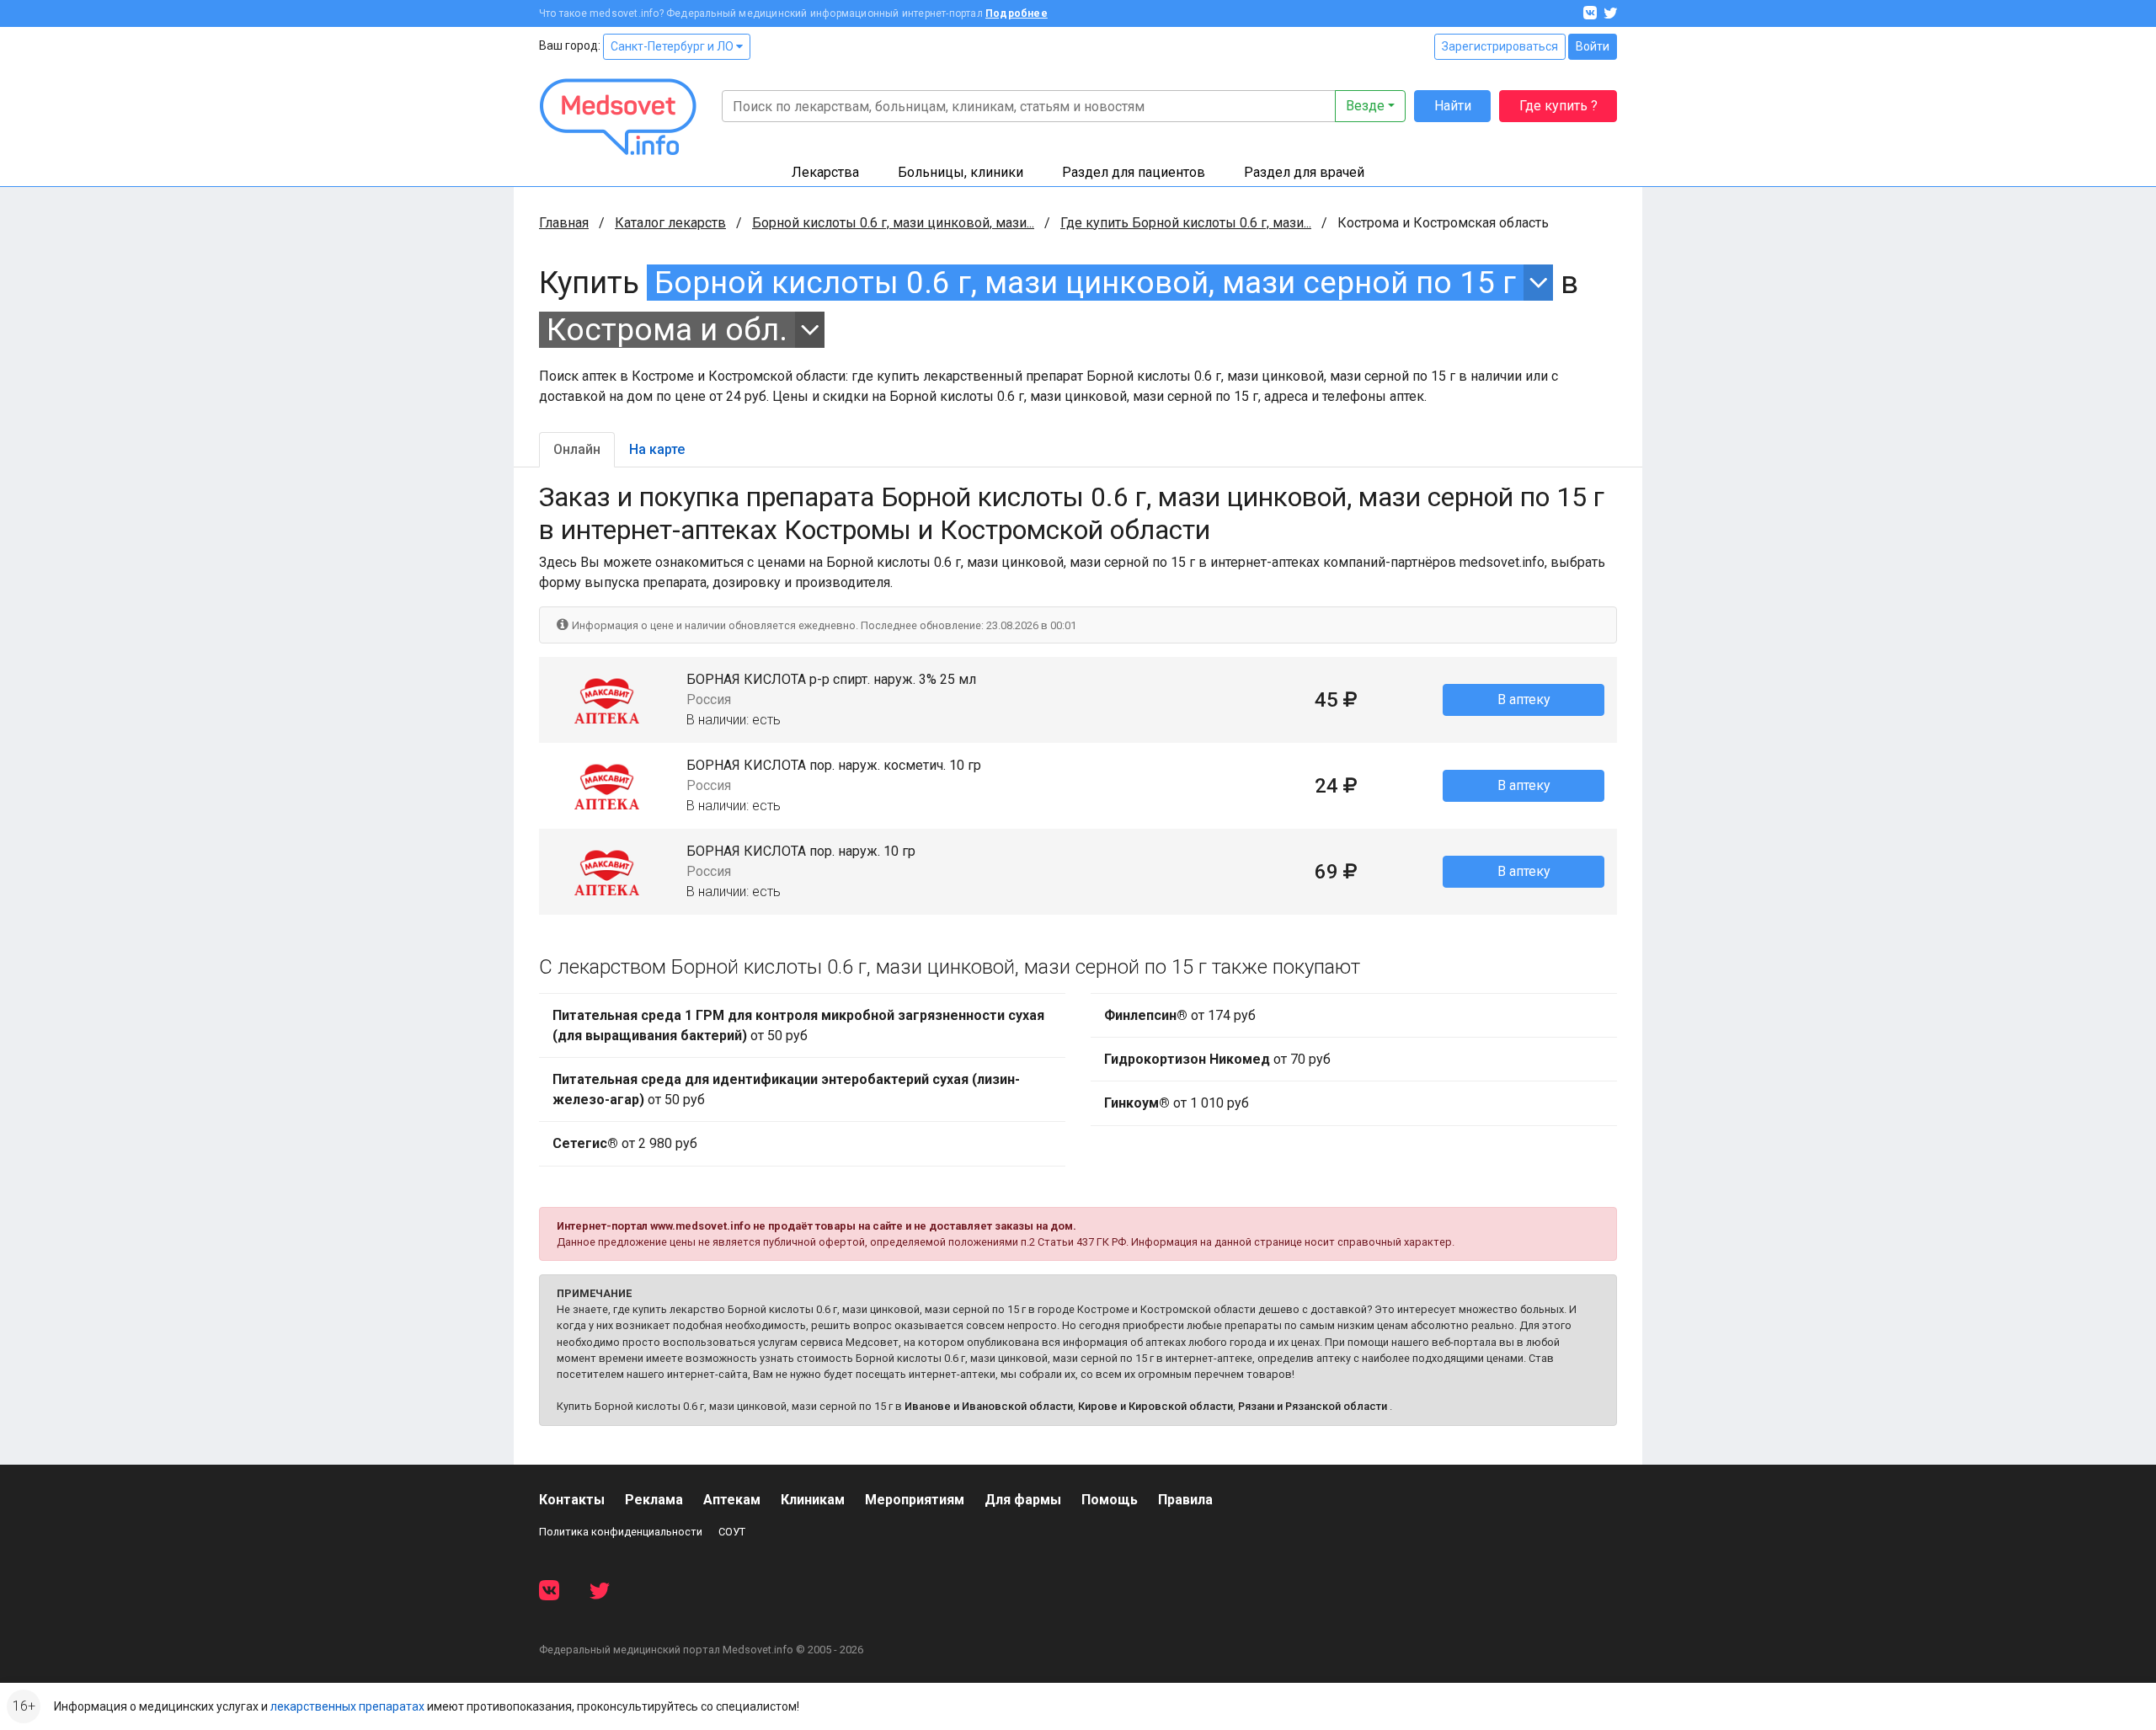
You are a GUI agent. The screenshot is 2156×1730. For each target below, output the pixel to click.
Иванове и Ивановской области (989, 1406)
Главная (564, 223)
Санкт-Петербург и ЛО (673, 46)
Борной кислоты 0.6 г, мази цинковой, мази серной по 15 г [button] (1085, 283)
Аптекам (732, 1500)
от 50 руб (798, 1025)
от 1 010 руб (1177, 1103)
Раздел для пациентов (1134, 172)
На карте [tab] (657, 449)
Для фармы (1023, 1500)
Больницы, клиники (961, 172)
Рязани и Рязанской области (1313, 1406)
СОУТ (732, 1532)
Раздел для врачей (1304, 172)
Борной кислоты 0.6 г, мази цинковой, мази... (893, 223)
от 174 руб (1180, 1015)
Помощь (1110, 1500)
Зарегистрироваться (1500, 46)
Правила (1185, 1500)
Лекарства (825, 172)
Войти (1593, 46)
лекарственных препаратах (347, 1706)
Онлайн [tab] (577, 449)
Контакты (572, 1500)
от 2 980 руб (625, 1143)
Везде (1365, 106)
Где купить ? (1558, 106)
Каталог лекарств (670, 223)
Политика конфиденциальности (621, 1532)
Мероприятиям (915, 1500)
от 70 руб (1217, 1059)
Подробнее (1017, 13)
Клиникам (813, 1500)
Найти (1453, 106)
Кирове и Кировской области (1155, 1406)
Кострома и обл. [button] (667, 330)
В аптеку (1524, 699)
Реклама (654, 1500)
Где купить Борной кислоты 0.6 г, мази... (1186, 223)
